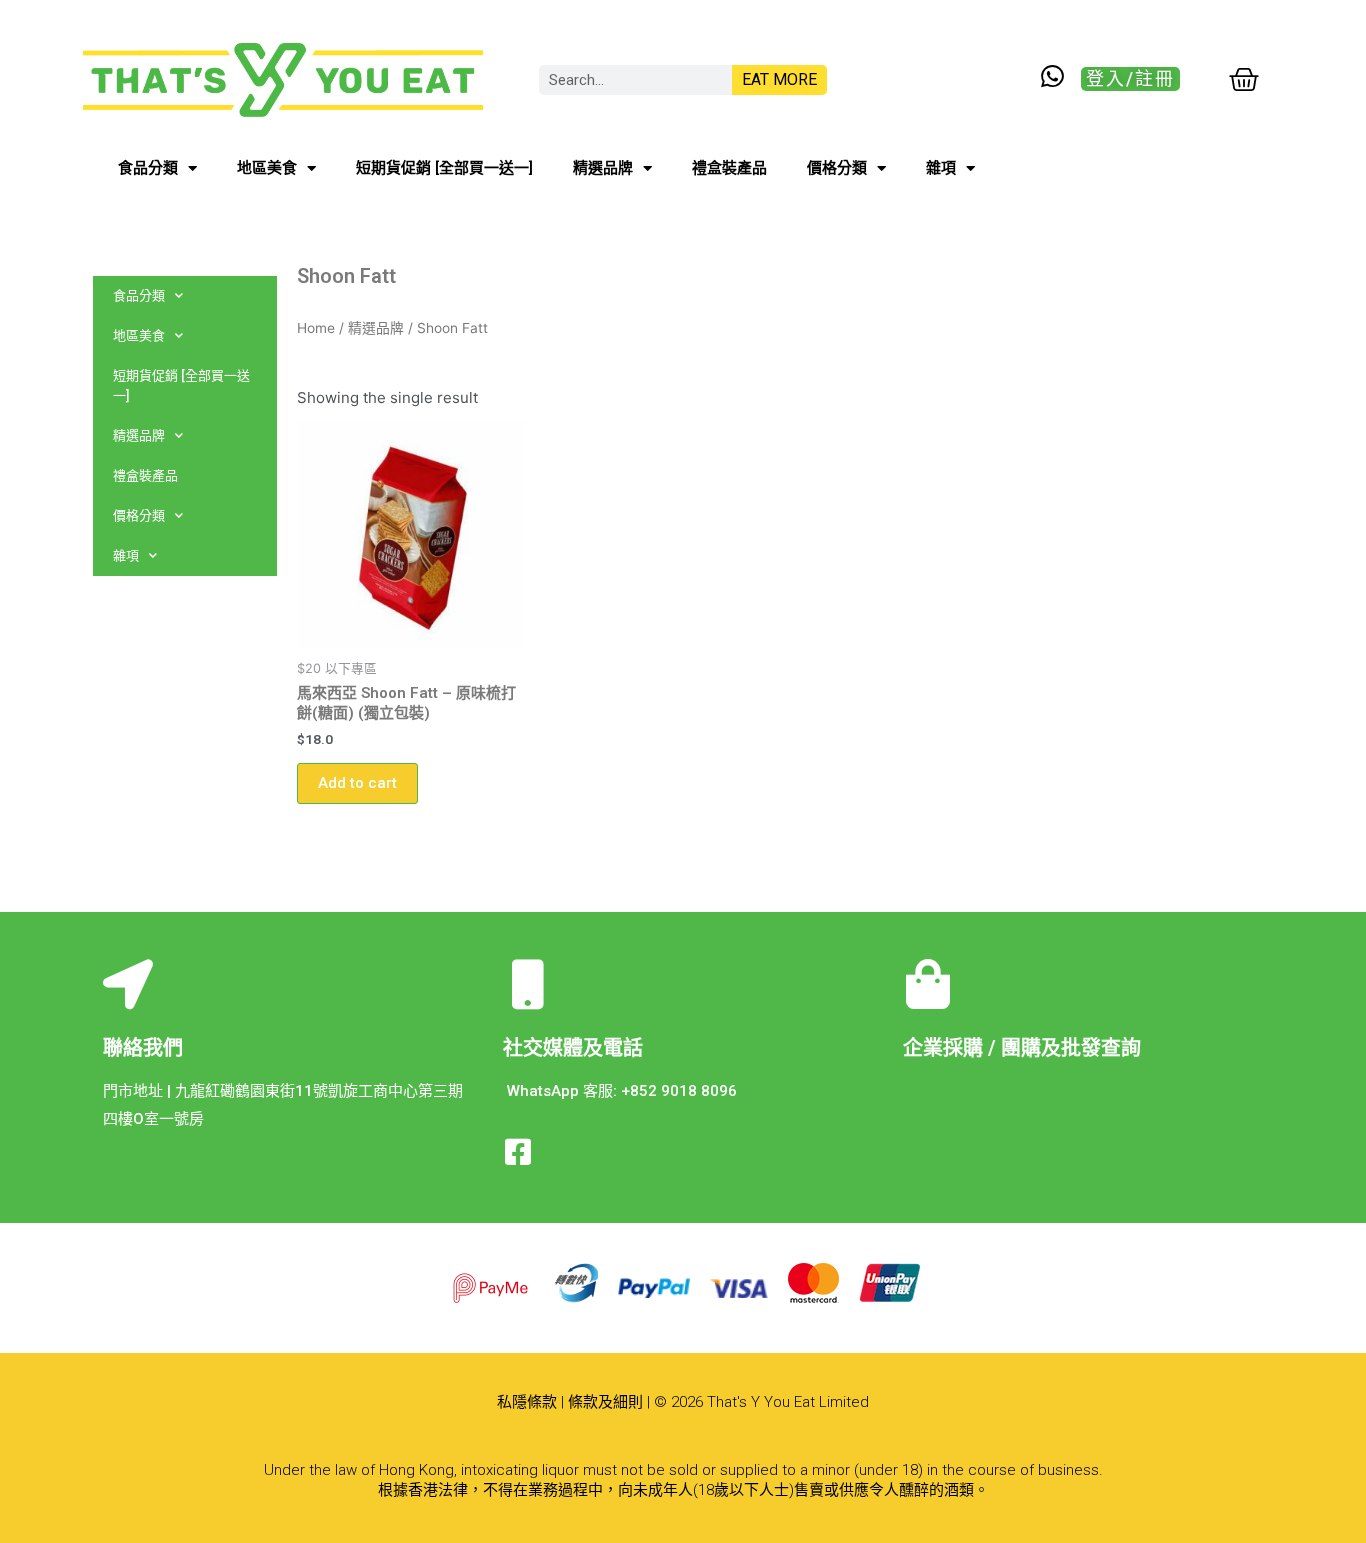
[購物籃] (1244, 80)
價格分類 (837, 168)
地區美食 (267, 168)
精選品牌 (603, 168)
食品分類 (148, 168)
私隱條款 (527, 1402)
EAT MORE (779, 79)
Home (316, 328)
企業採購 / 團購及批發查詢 (1022, 1048)
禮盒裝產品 (729, 168)
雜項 (941, 168)
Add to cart (357, 783)
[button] (1130, 79)
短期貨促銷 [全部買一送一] (444, 168)
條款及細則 (605, 1402)
